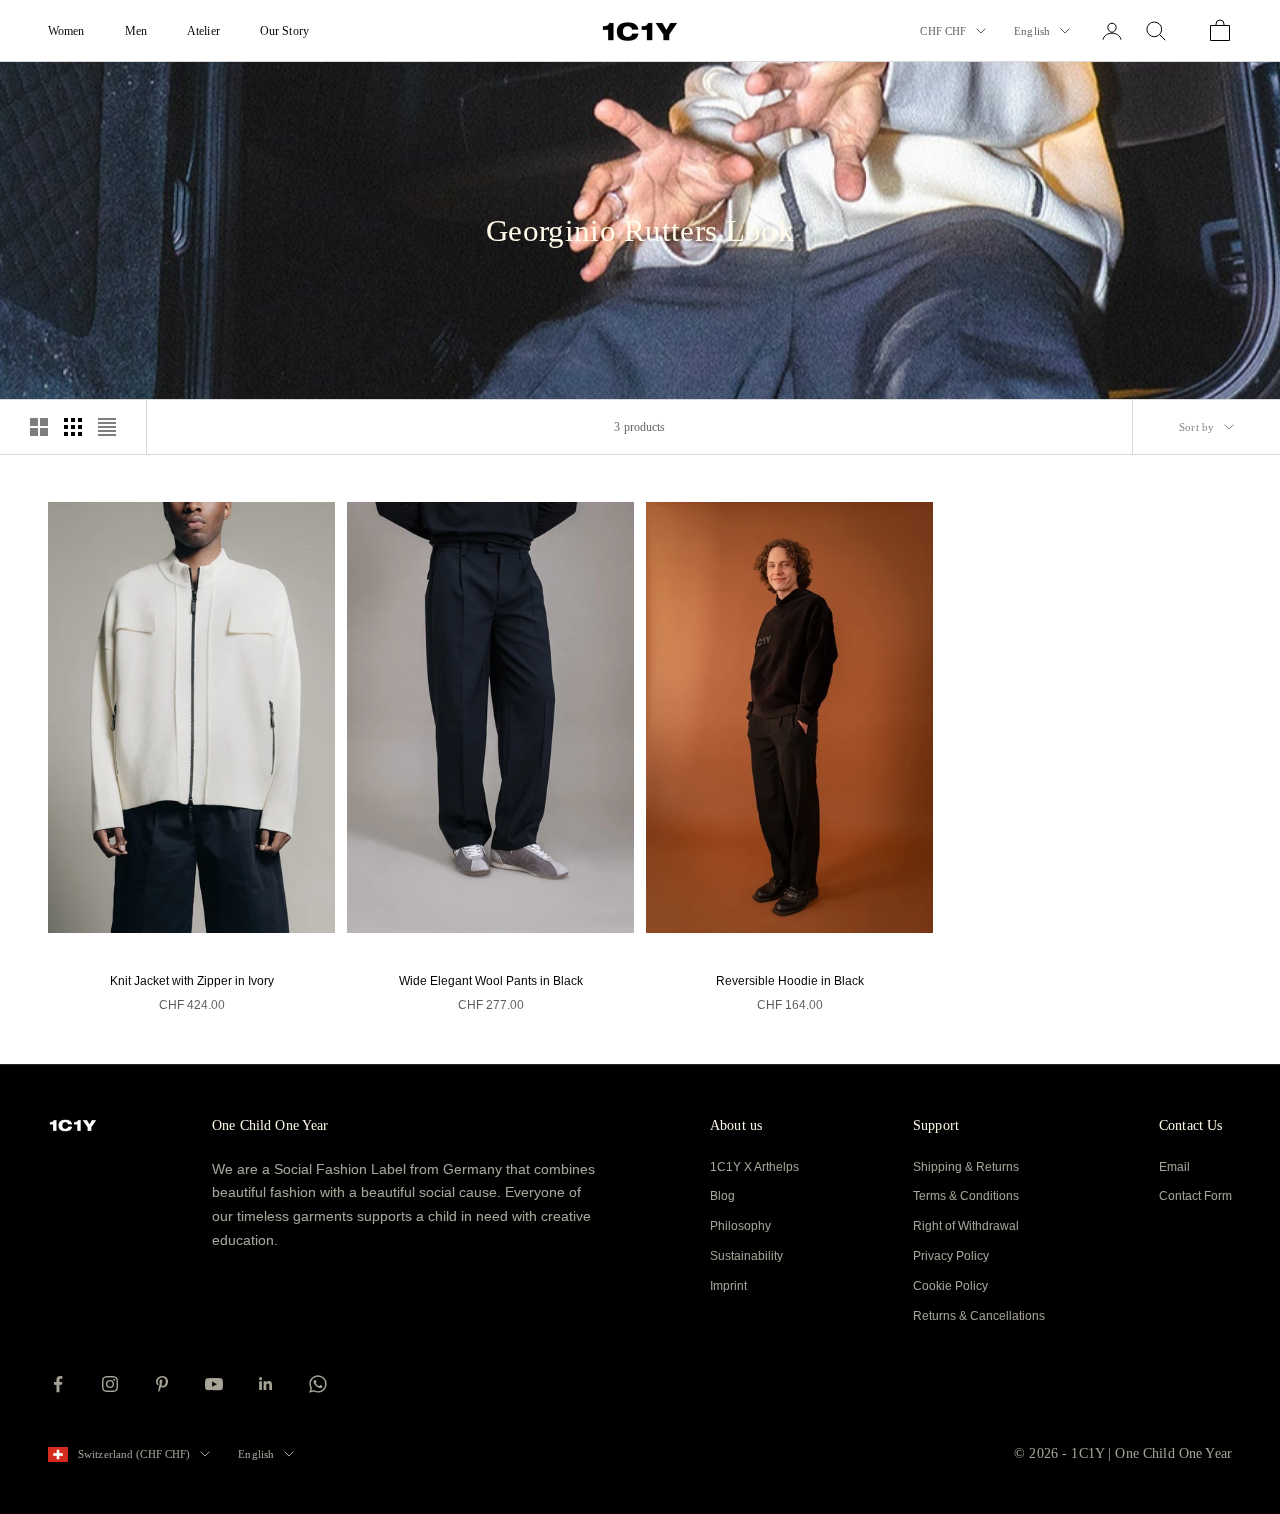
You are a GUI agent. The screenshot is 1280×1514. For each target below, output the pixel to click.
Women (66, 31)
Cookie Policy (950, 1286)
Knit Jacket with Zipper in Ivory (192, 981)
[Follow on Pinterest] (162, 1384)
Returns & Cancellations (979, 1316)
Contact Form (1195, 1196)
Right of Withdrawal (966, 1226)
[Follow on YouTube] (214, 1384)
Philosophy (740, 1226)
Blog (722, 1196)
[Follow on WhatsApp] (318, 1384)
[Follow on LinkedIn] (266, 1384)
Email (1174, 1167)
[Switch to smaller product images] (73, 427)
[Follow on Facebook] (58, 1384)
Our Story (284, 31)
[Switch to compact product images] (107, 427)
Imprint (728, 1286)
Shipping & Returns (966, 1167)
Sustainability (746, 1256)
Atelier (203, 31)
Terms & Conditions (966, 1196)
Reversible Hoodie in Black (790, 981)
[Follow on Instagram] (110, 1384)
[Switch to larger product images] (39, 427)
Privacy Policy (951, 1256)
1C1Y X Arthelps (754, 1167)
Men (136, 31)
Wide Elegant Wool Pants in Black (491, 981)
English (1032, 31)
